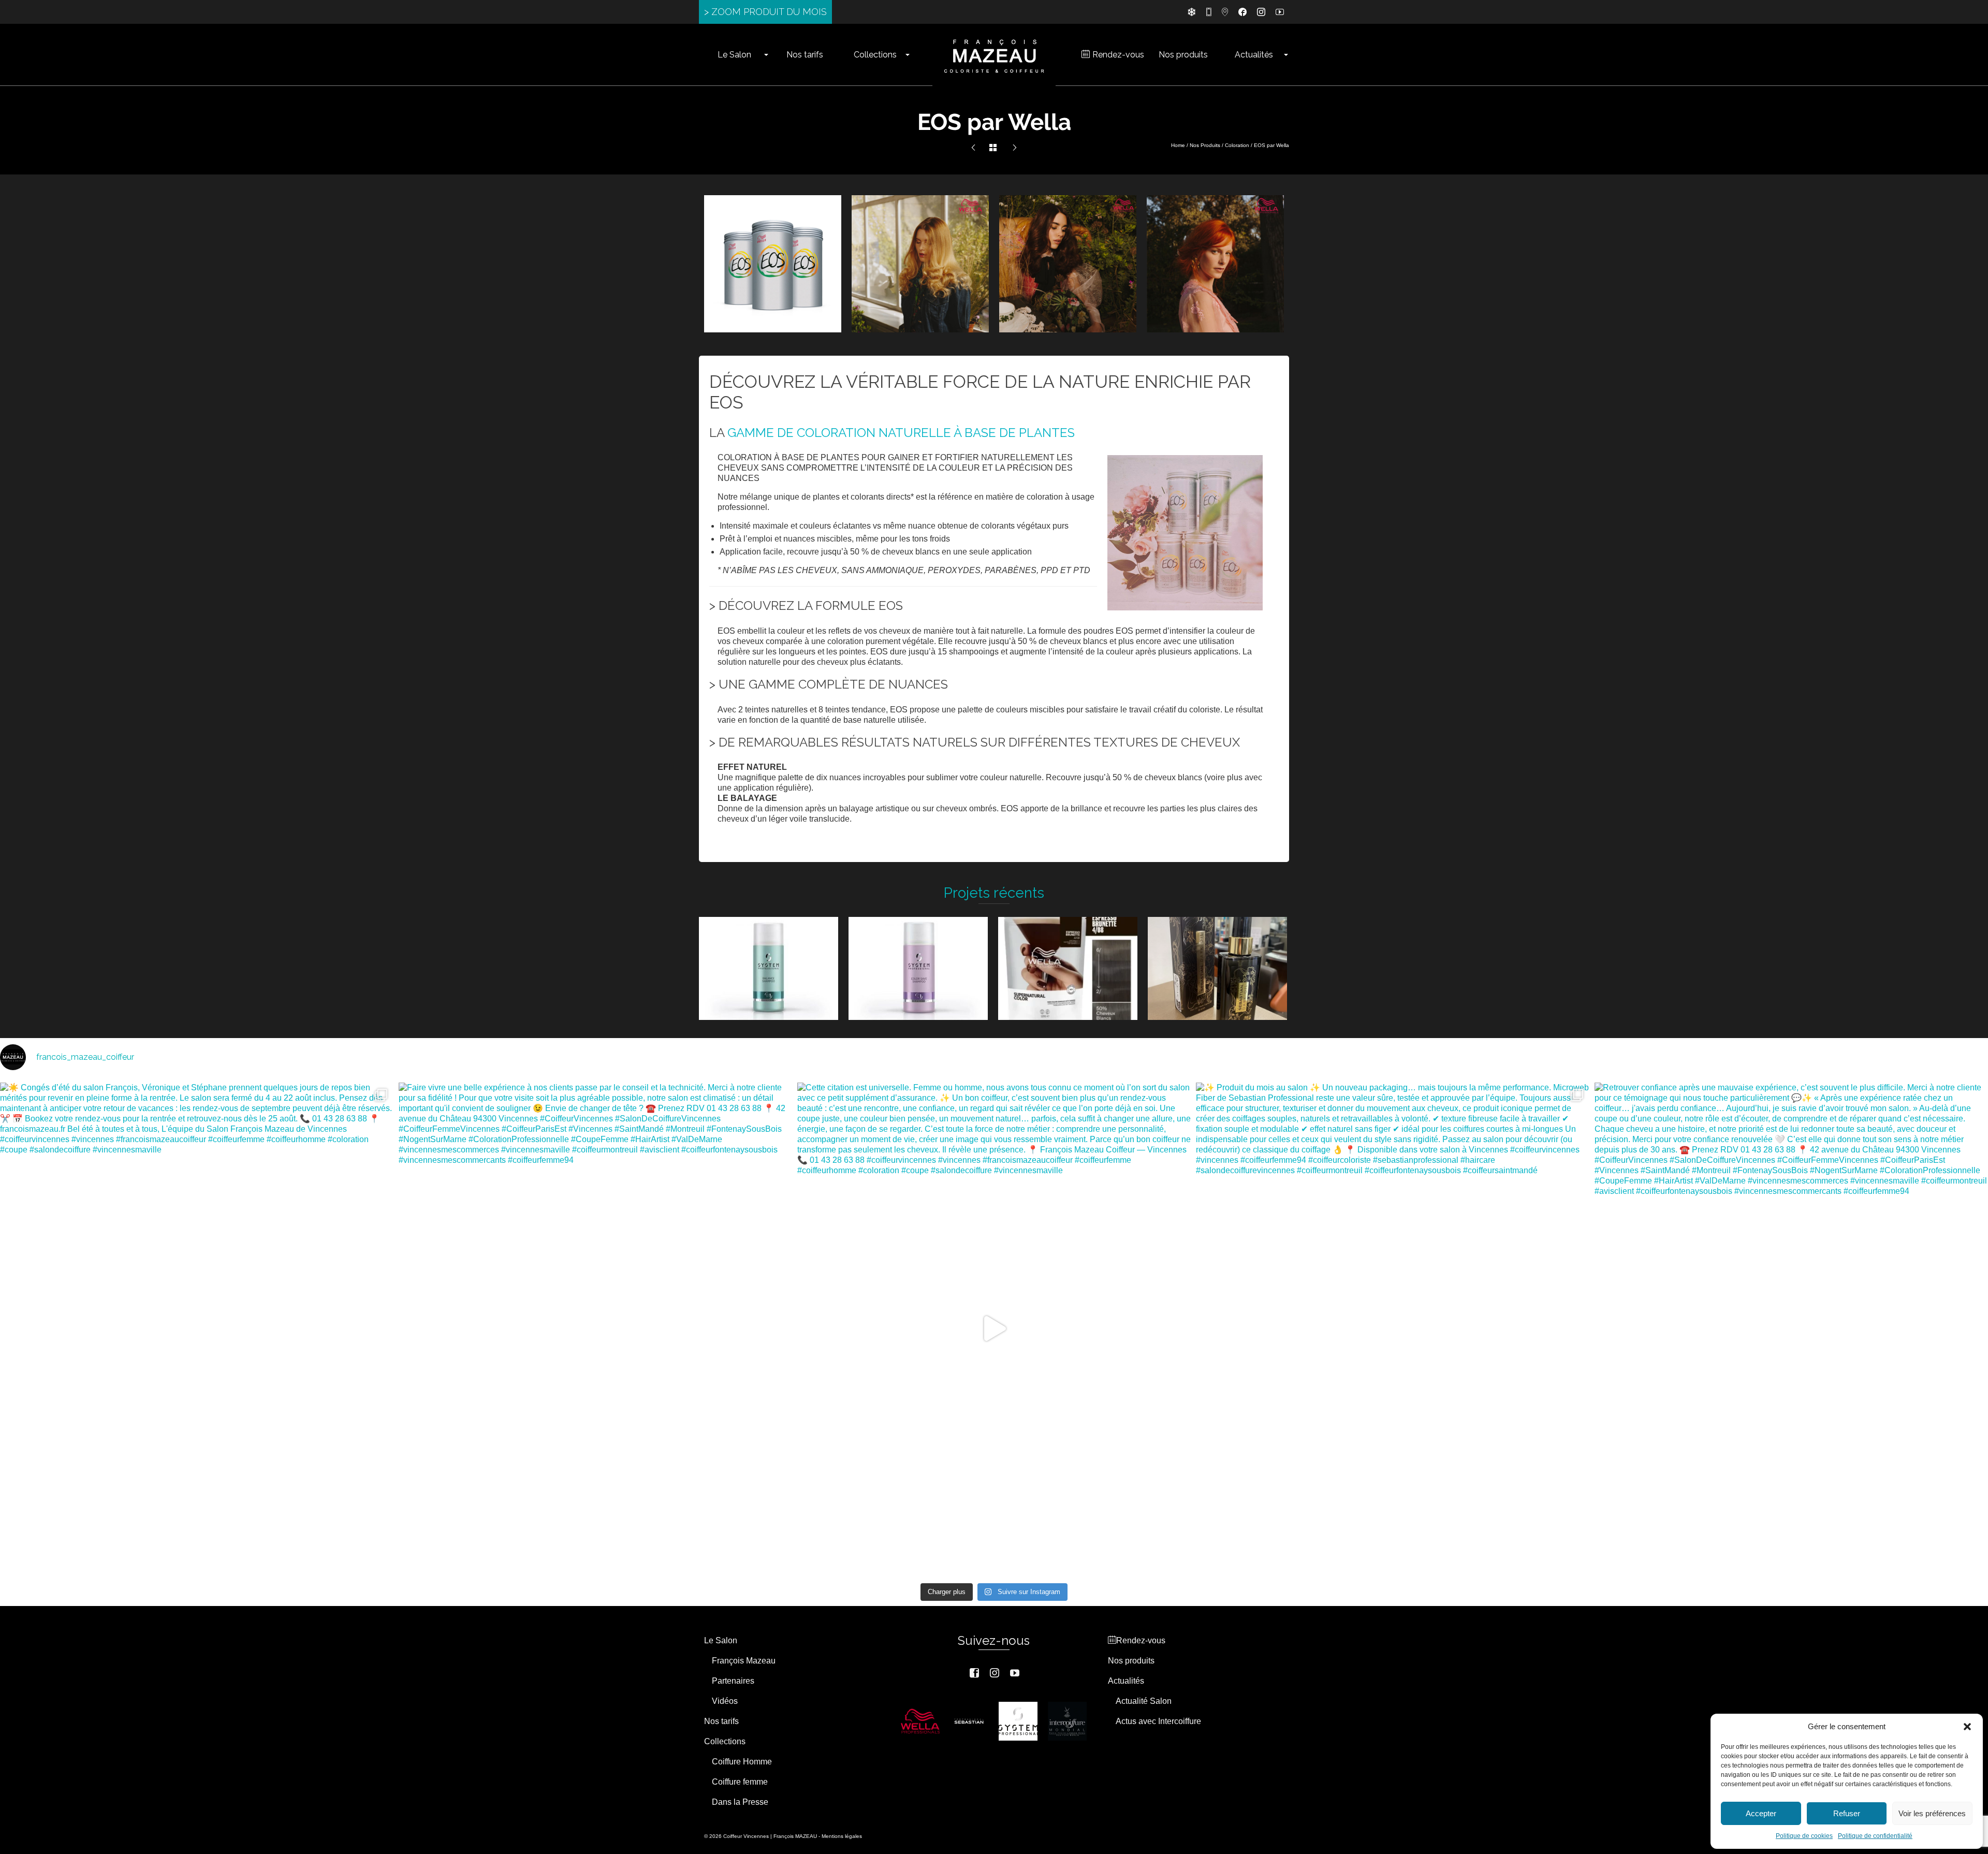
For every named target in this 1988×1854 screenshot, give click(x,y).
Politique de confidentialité (1875, 1836)
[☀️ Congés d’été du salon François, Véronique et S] (197, 1329)
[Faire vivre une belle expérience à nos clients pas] (595, 1329)
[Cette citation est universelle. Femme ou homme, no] (994, 1329)
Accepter (1761, 1813)
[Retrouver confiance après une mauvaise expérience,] (1791, 1329)
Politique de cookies (1804, 1836)
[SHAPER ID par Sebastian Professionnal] (1015, 148)
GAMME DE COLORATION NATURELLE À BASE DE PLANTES (901, 433)
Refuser (1847, 1813)
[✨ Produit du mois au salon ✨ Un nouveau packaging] (1393, 1329)
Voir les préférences (1932, 1813)
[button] (1967, 1727)
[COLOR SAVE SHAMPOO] (973, 148)
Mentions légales (842, 1836)
